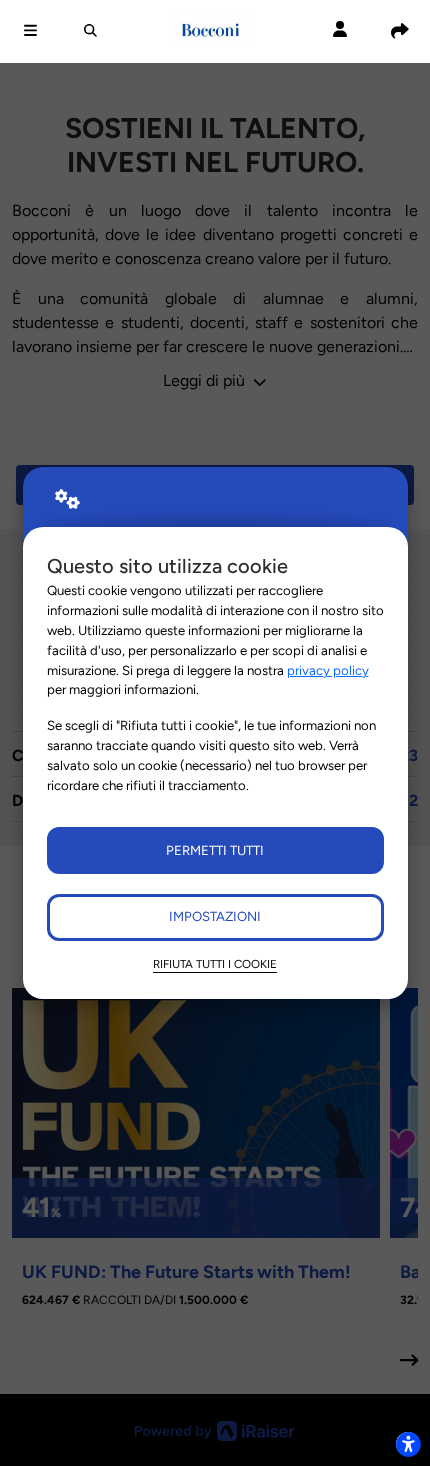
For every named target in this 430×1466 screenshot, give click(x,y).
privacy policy (328, 670)
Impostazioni (215, 916)
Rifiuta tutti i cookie (215, 964)
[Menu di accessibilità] (408, 1444)
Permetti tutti (215, 850)
